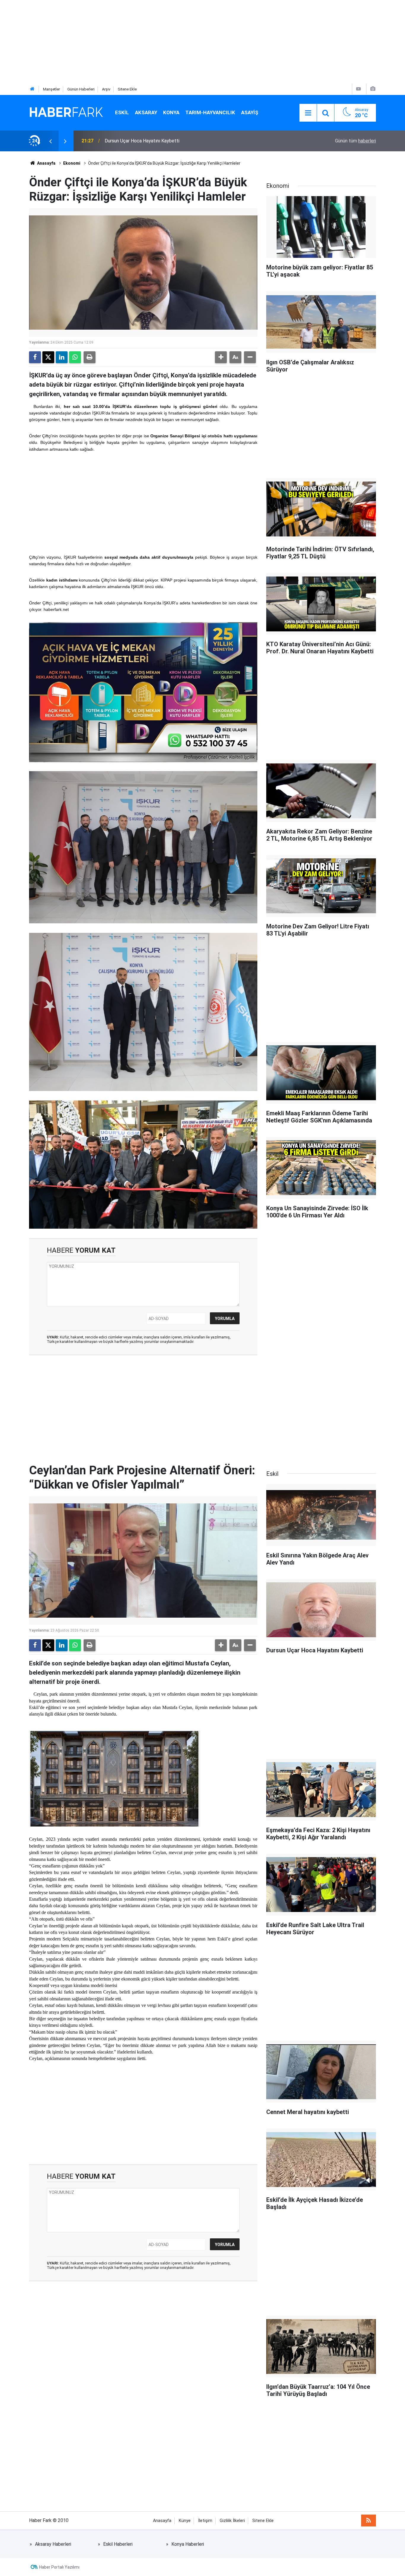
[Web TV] (358, 89)
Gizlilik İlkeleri (232, 2521)
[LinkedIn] (62, 357)
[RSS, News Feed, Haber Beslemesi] (369, 2521)
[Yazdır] (90, 357)
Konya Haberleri (188, 2544)
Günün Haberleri (81, 89)
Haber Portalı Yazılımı (59, 2567)
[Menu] (308, 113)
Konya (171, 112)
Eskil (122, 112)
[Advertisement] (178, 42)
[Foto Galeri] (373, 89)
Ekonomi (72, 163)
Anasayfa (46, 163)
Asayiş (250, 112)
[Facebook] (35, 357)
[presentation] (50, 141)
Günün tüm (355, 141)
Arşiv (106, 89)
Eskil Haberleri (118, 2544)
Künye (185, 2521)
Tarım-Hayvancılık (210, 112)
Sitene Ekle (127, 89)
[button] (221, 357)
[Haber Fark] (66, 112)
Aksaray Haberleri (53, 2544)
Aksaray (146, 112)
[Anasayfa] (32, 89)
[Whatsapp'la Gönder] (75, 357)
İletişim (205, 2521)
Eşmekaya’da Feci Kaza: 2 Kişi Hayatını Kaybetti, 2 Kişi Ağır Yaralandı (175, 141)
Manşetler (51, 89)
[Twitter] (48, 357)
